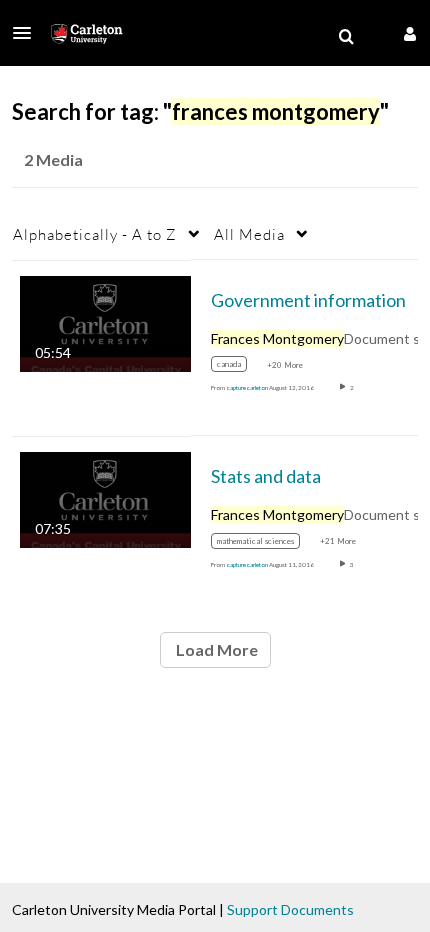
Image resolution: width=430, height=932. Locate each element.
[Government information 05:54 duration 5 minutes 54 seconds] (105, 321)
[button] (28, 33)
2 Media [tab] (53, 159)
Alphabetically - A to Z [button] (95, 234)
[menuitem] (346, 37)
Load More (215, 649)
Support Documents (290, 909)
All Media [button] (249, 234)
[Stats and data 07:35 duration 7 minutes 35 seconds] (105, 498)
